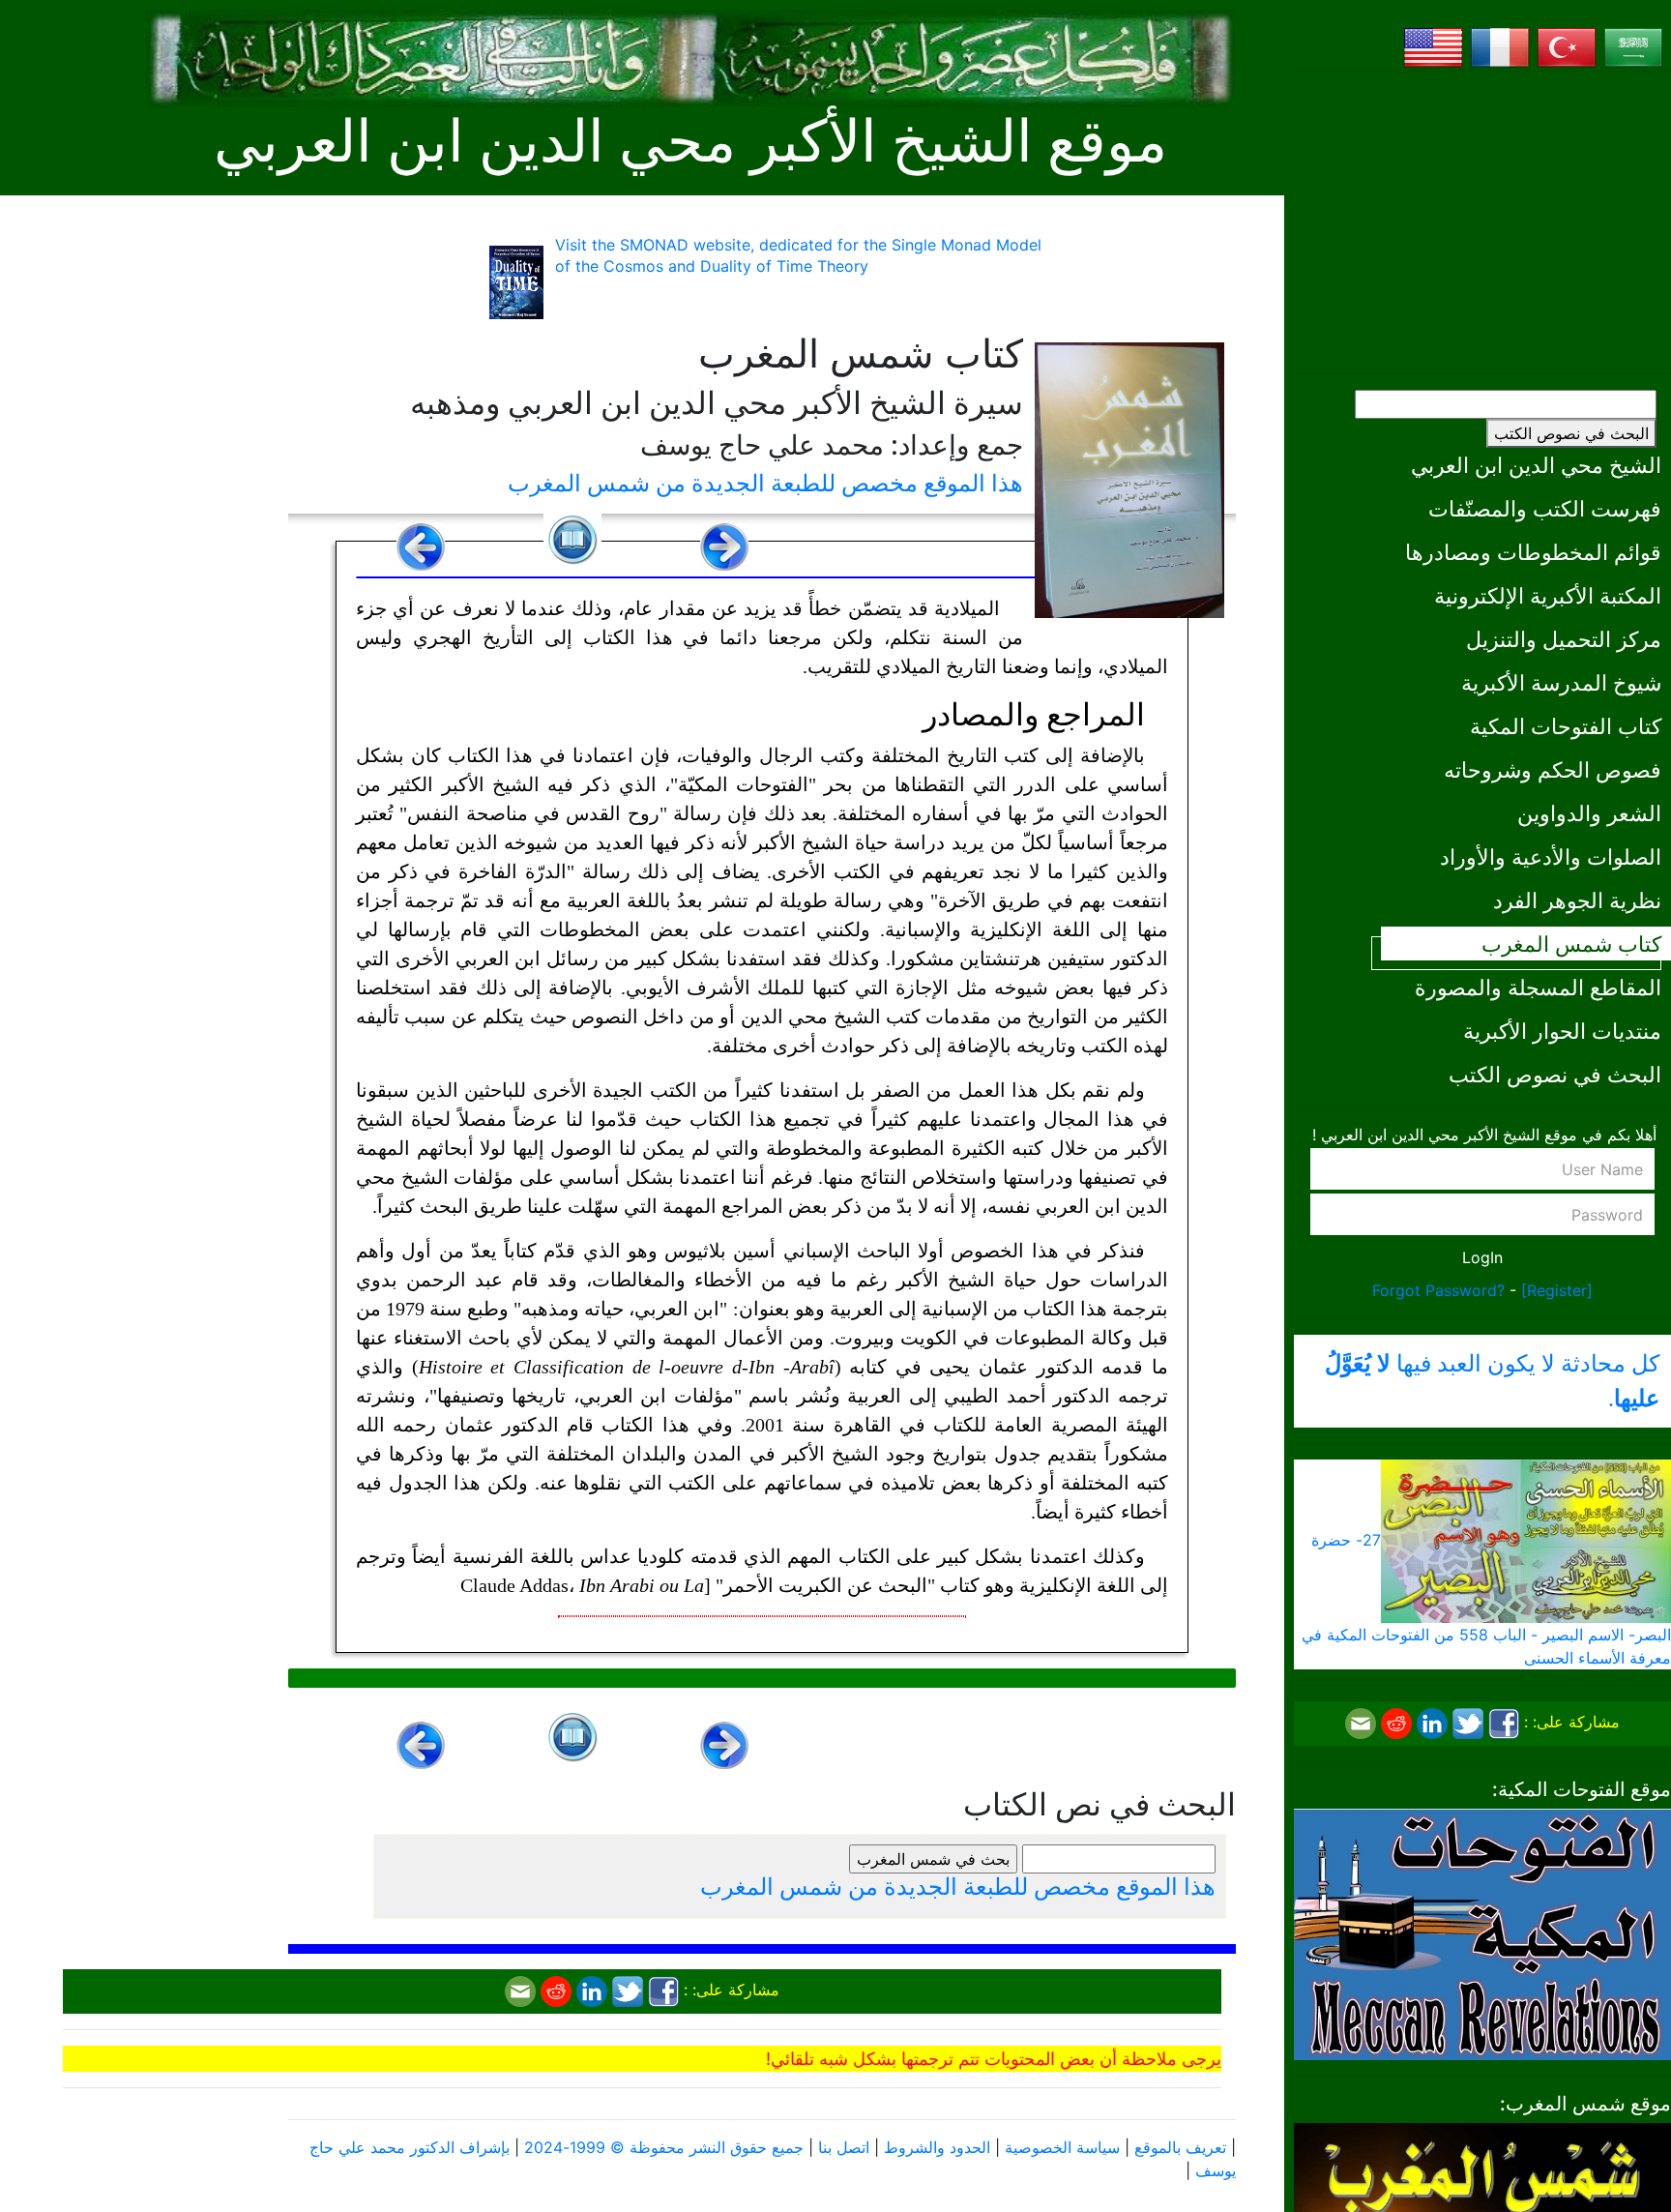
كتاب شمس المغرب (1571, 944)
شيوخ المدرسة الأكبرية (1561, 682)
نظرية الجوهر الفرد (1577, 900)
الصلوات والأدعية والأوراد (1551, 856)
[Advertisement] (1482, 222)
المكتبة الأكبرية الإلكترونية (1548, 595)
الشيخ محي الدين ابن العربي (1536, 465)
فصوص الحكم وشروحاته (1553, 769)
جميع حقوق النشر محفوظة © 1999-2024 (664, 2147)
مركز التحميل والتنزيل (1564, 639)
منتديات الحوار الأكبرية (1562, 1031)
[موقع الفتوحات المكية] (1482, 1932)
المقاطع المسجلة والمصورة (1538, 987)
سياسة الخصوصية (1062, 2147)
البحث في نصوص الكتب (1571, 433)
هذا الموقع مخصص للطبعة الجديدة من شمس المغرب (765, 483)
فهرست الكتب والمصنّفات (1545, 508)
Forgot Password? (1438, 1290)
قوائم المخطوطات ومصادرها (1533, 552)
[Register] (1557, 1290)
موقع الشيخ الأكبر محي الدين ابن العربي (690, 142)
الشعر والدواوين (1589, 813)
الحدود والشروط (937, 2147)
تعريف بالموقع (1180, 2147)
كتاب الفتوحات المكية (1566, 726)
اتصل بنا (844, 2147)
